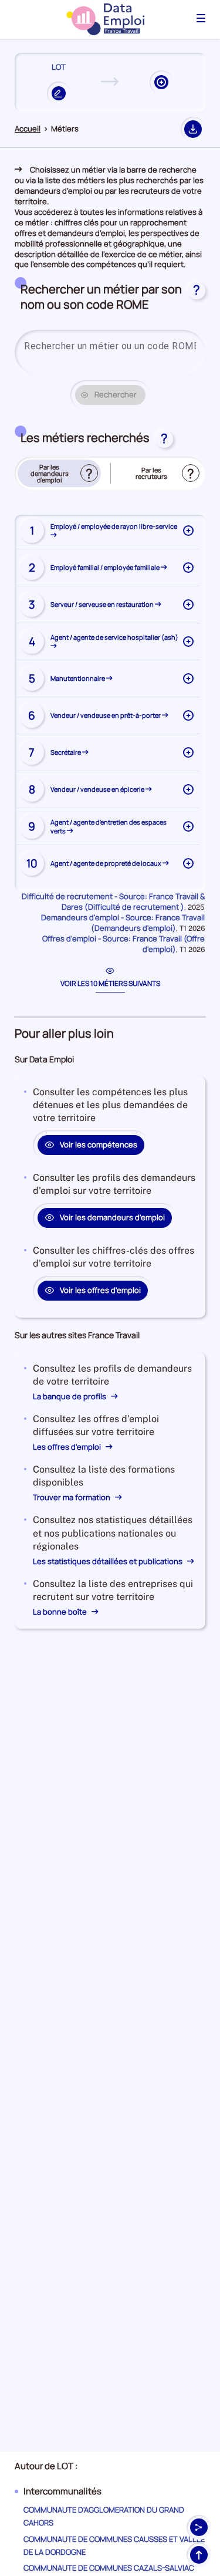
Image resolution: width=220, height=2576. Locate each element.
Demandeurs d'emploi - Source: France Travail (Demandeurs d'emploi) (123, 923)
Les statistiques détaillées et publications (109, 1561)
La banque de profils (70, 1396)
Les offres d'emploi (68, 1447)
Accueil (28, 129)
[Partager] (199, 2527)
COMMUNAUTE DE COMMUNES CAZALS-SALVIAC (109, 2568)
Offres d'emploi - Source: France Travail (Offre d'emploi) (123, 944)
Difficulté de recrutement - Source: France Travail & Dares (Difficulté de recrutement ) (113, 902)
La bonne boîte (61, 1612)
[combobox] (110, 346)
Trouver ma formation (72, 1497)
